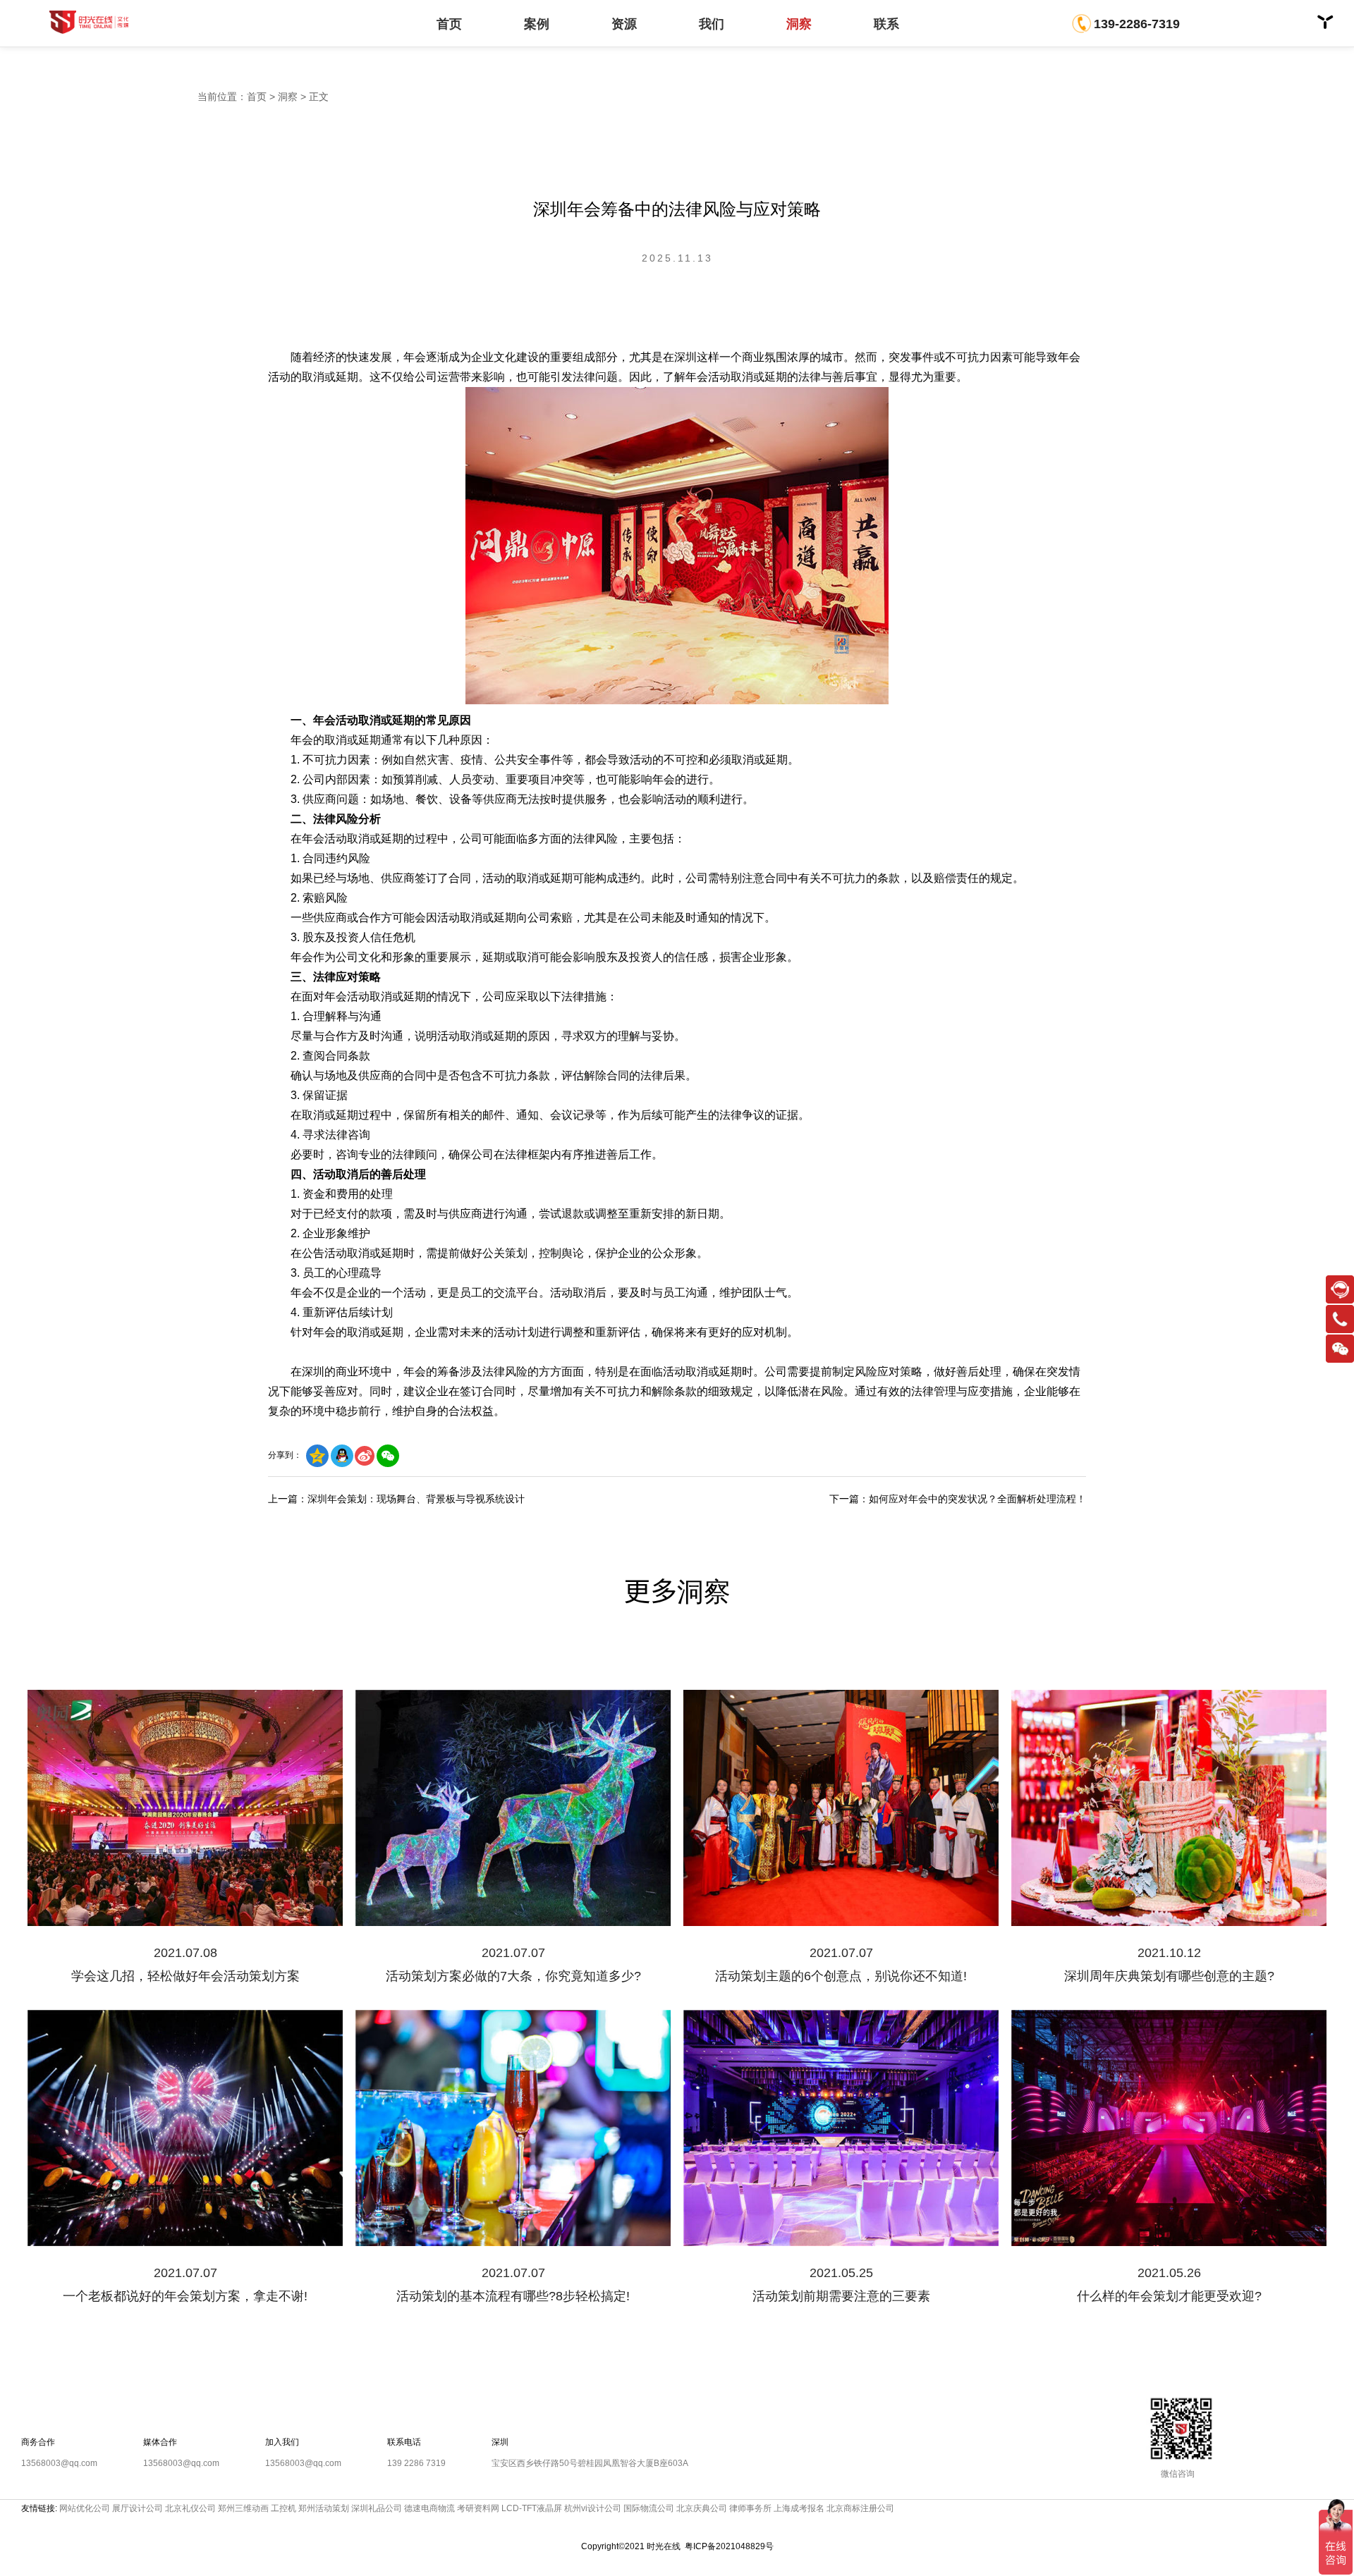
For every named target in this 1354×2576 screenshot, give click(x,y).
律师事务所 (750, 2508)
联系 (886, 24)
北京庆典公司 (702, 2508)
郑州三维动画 (243, 2508)
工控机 (283, 2508)
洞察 (799, 24)
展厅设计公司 (138, 2508)
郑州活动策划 (324, 2508)
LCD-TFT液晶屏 (532, 2508)
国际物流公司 (649, 2508)
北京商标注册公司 (860, 2508)
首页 (449, 24)
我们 (712, 24)
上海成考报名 (799, 2508)
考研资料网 (478, 2508)
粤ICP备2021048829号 (729, 2546)
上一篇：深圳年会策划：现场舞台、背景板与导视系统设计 (396, 1499)
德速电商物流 (429, 2508)
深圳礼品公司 (377, 2508)
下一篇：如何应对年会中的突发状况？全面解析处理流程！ (958, 1499)
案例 (537, 24)
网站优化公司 (85, 2508)
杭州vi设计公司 (593, 2508)
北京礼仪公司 (190, 2508)
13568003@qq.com (59, 2463)
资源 (624, 24)
